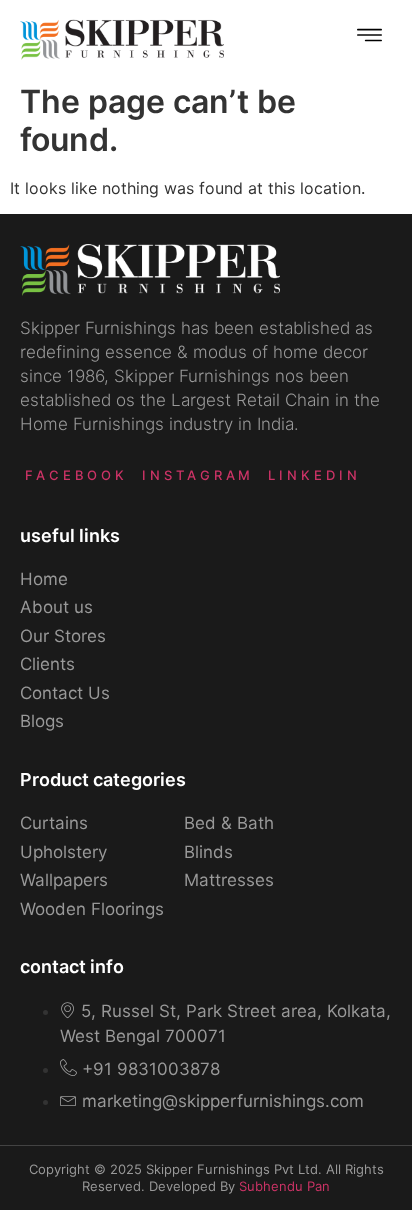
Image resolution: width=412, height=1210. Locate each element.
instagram (198, 475)
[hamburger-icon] (369, 37)
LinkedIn (314, 475)
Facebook (76, 475)
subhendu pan (284, 1186)
